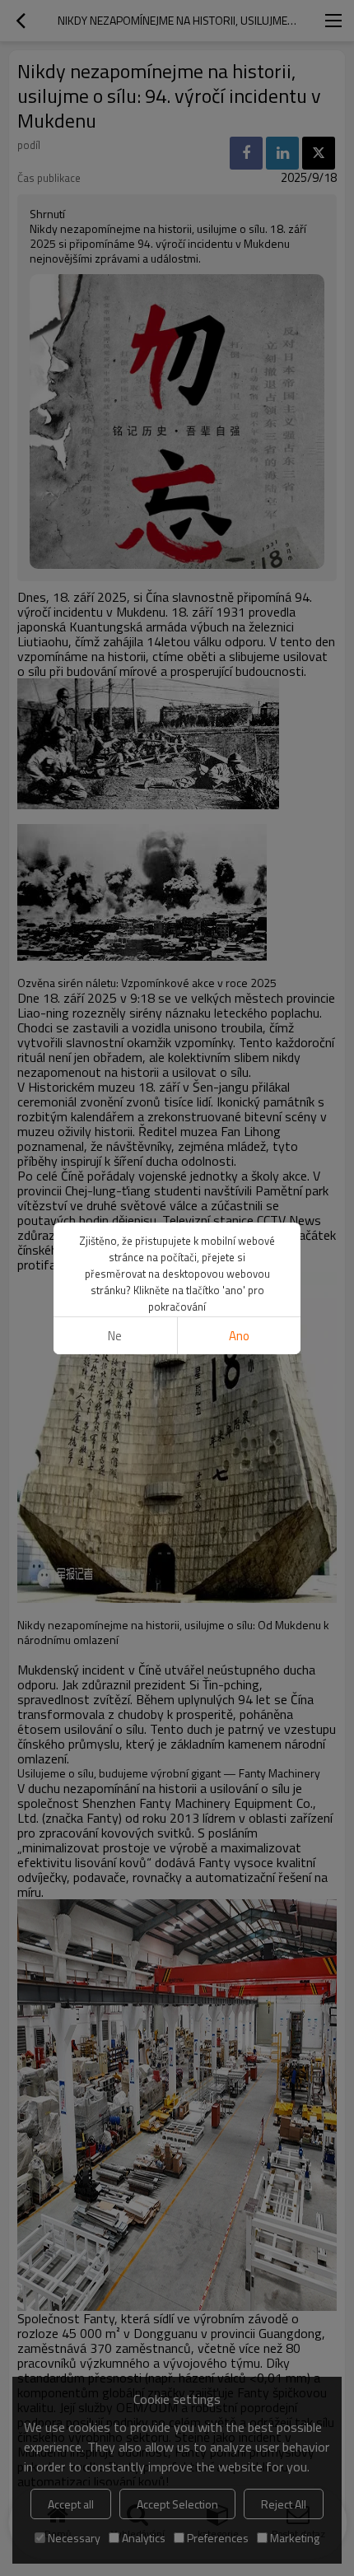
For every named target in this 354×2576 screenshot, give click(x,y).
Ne (115, 1336)
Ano (239, 1336)
